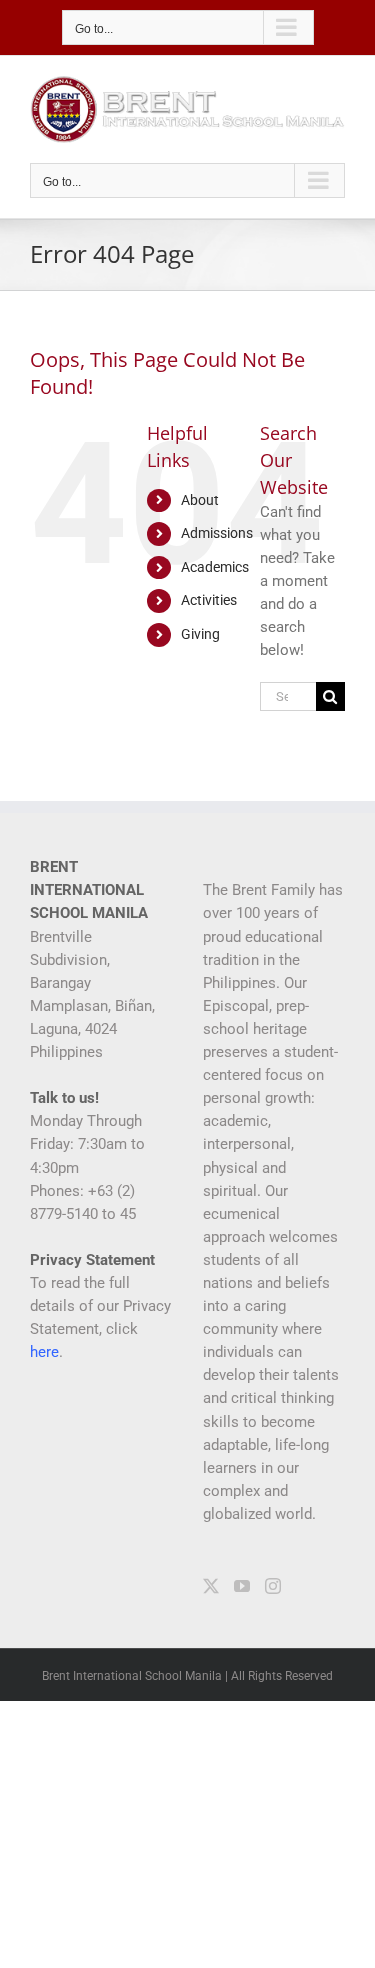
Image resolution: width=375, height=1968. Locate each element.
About (200, 500)
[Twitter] (211, 1586)
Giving (200, 634)
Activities (209, 600)
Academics (215, 567)
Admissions (217, 533)
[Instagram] (273, 1586)
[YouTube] (242, 1586)
